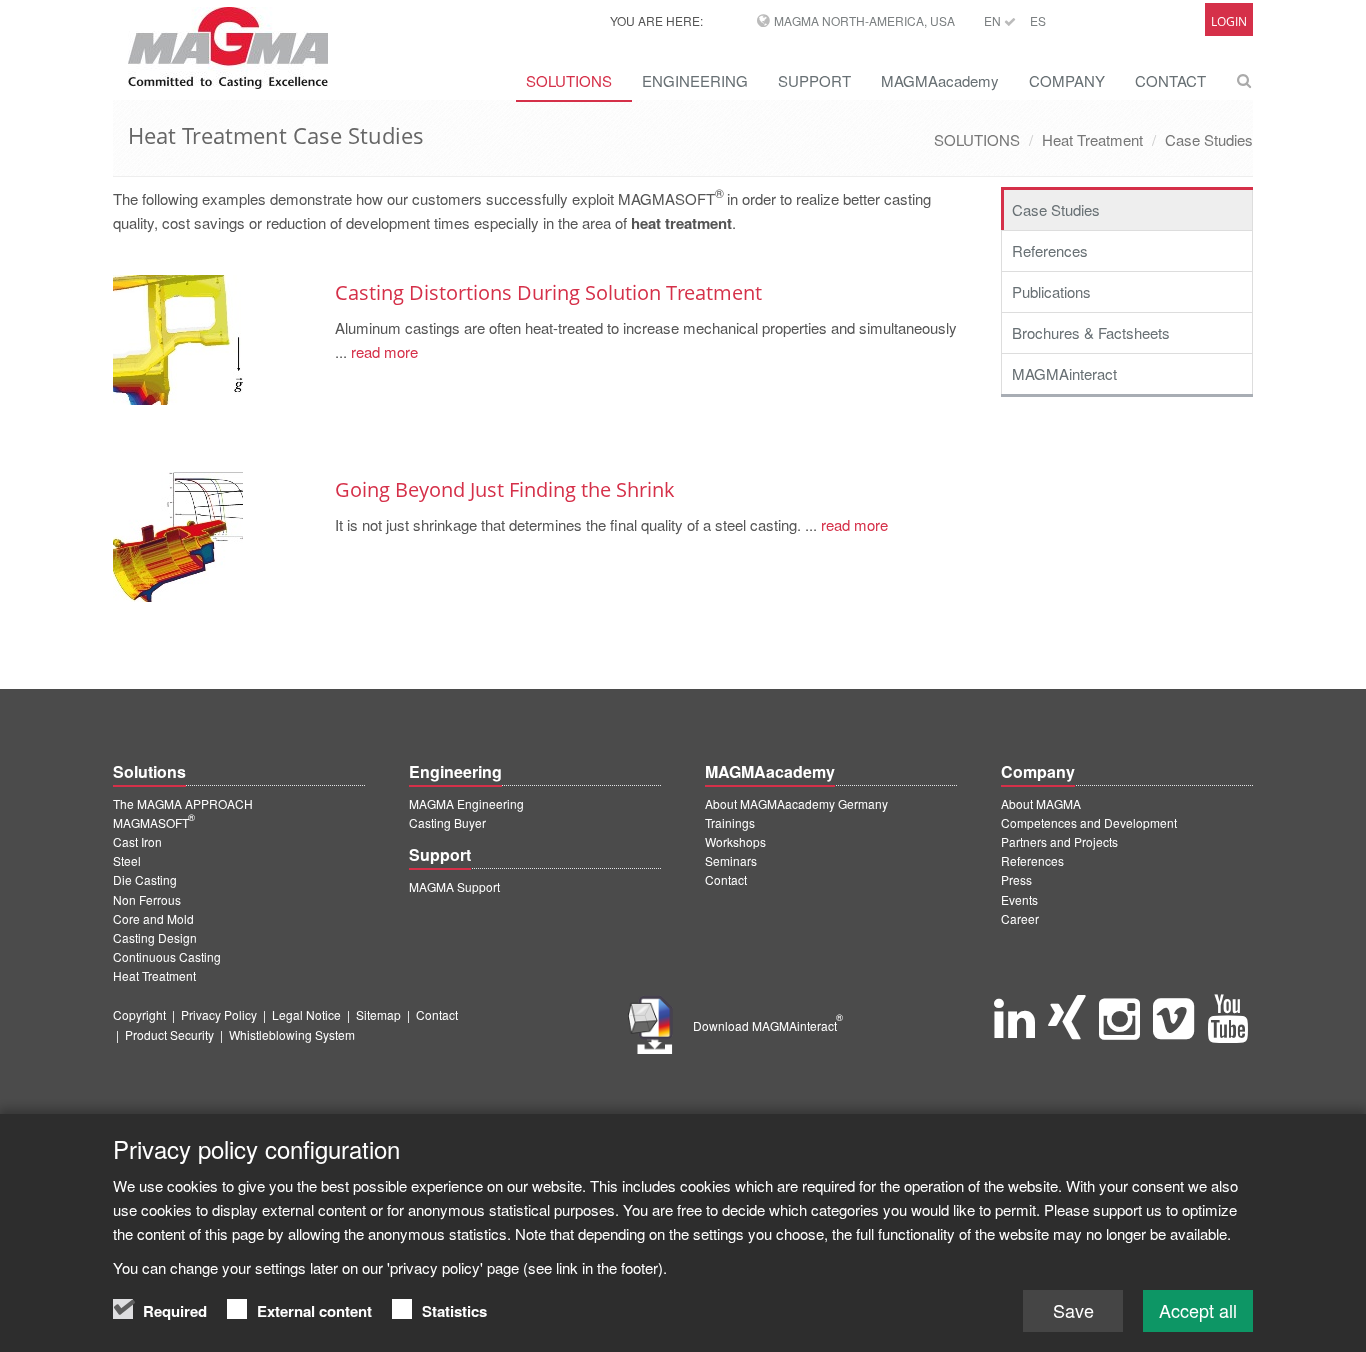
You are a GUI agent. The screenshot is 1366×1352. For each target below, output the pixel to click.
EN (994, 20)
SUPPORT (814, 80)
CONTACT (1170, 80)
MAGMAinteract (1064, 373)
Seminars (731, 860)
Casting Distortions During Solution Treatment (548, 292)
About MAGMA (1041, 803)
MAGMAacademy (940, 80)
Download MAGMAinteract (768, 1025)
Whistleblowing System (292, 1034)
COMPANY (1067, 80)
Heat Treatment (1092, 139)
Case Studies (1209, 139)
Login (1229, 21)
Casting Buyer (447, 822)
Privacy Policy (219, 1014)
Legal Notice (306, 1014)
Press (1016, 879)
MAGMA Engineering (466, 803)
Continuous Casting (167, 956)
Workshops (735, 841)
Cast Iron (137, 841)
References (1050, 250)
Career (1020, 918)
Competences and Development (1089, 822)
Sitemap (378, 1014)
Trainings (730, 822)
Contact (726, 879)
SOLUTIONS (569, 80)
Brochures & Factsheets (1091, 332)
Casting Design (155, 937)
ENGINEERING (695, 80)
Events (1019, 899)
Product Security (169, 1034)
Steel (127, 860)
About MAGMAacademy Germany (796, 803)
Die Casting (145, 879)
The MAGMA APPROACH (183, 803)
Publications (1051, 291)
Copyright (139, 1014)
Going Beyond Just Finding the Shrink (505, 489)
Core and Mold (153, 918)
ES (1038, 20)
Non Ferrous (147, 899)
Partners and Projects (1059, 841)
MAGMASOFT (154, 822)
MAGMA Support (454, 886)
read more (382, 351)
